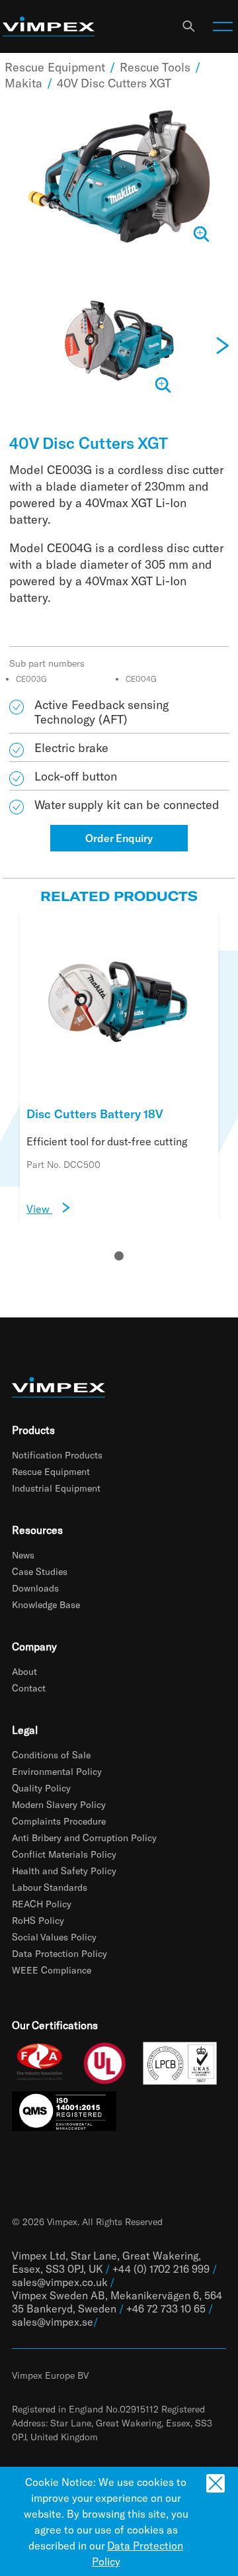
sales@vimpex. (47, 2321)
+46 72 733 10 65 (166, 2308)
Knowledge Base (46, 1604)
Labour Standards (50, 1887)
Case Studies (40, 1571)
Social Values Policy (54, 1937)
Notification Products (57, 1455)
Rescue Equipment (55, 67)
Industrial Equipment (56, 1488)
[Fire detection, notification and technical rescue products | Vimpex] (49, 27)
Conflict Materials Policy (64, 1854)
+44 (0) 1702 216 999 (161, 2268)
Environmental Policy (57, 1771)
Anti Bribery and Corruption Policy (84, 1837)
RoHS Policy (38, 1920)
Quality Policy (41, 1788)
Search (188, 26)
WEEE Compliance (52, 1970)
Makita (23, 83)
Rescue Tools (155, 67)
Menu (223, 26)
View (39, 1209)
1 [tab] (119, 1256)
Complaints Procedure (59, 1821)
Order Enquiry (119, 838)
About (24, 1671)
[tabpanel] (119, 1067)
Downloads (35, 1588)
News (23, 1555)
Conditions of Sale (51, 1755)
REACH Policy (42, 1904)
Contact (29, 1688)
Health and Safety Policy (64, 1871)
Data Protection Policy (59, 1953)
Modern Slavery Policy (59, 1804)
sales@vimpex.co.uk (59, 2282)
